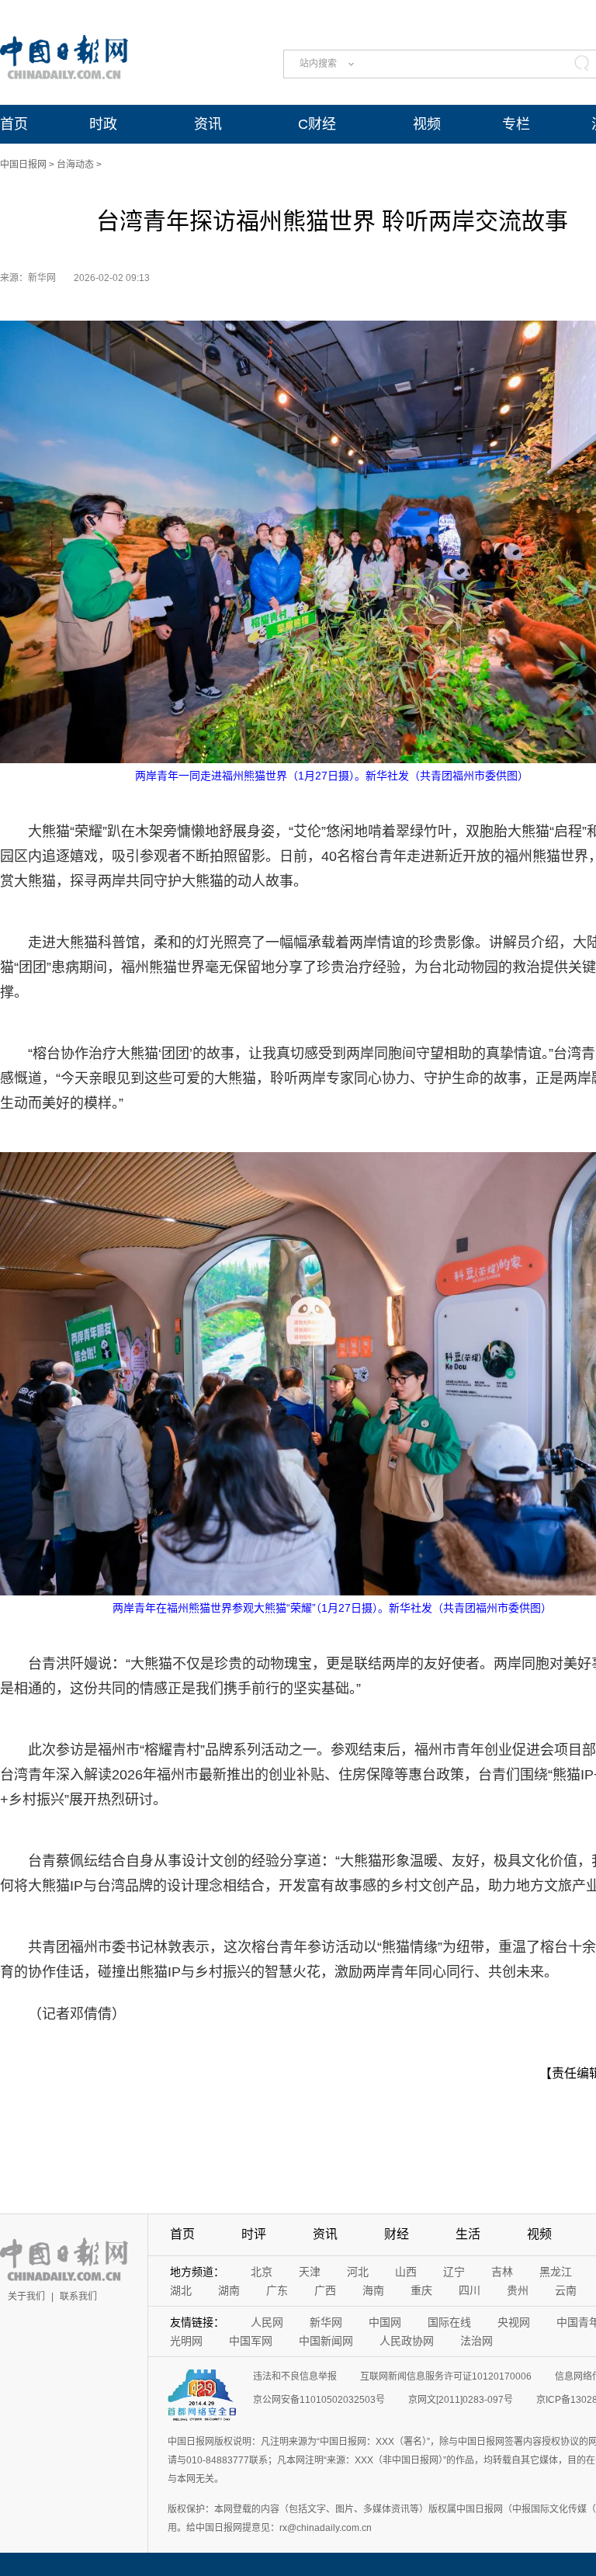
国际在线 (449, 2322)
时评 (254, 2234)
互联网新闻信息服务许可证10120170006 (446, 2376)
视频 (427, 124)
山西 (406, 2272)
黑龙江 (556, 2272)
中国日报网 (23, 165)
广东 (277, 2290)
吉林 (502, 2272)
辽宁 (454, 2272)
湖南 (229, 2290)
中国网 (385, 2322)
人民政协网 (407, 2341)
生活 (468, 2234)
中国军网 (251, 2341)
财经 (397, 2234)
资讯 (208, 124)
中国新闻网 (326, 2341)
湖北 (181, 2290)
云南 (566, 2290)
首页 (14, 124)
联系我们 (78, 2297)
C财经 (317, 124)
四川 (470, 2290)
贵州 (518, 2290)
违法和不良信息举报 (295, 2376)
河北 (358, 2272)
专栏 (516, 124)
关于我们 (26, 2297)
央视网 (514, 2322)
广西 (325, 2290)
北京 (262, 2272)
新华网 (326, 2322)
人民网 (267, 2322)
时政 (103, 124)
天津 (310, 2272)
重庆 (421, 2290)
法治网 (476, 2341)
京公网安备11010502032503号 (319, 2400)
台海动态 (75, 165)
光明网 (186, 2341)
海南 (373, 2290)
